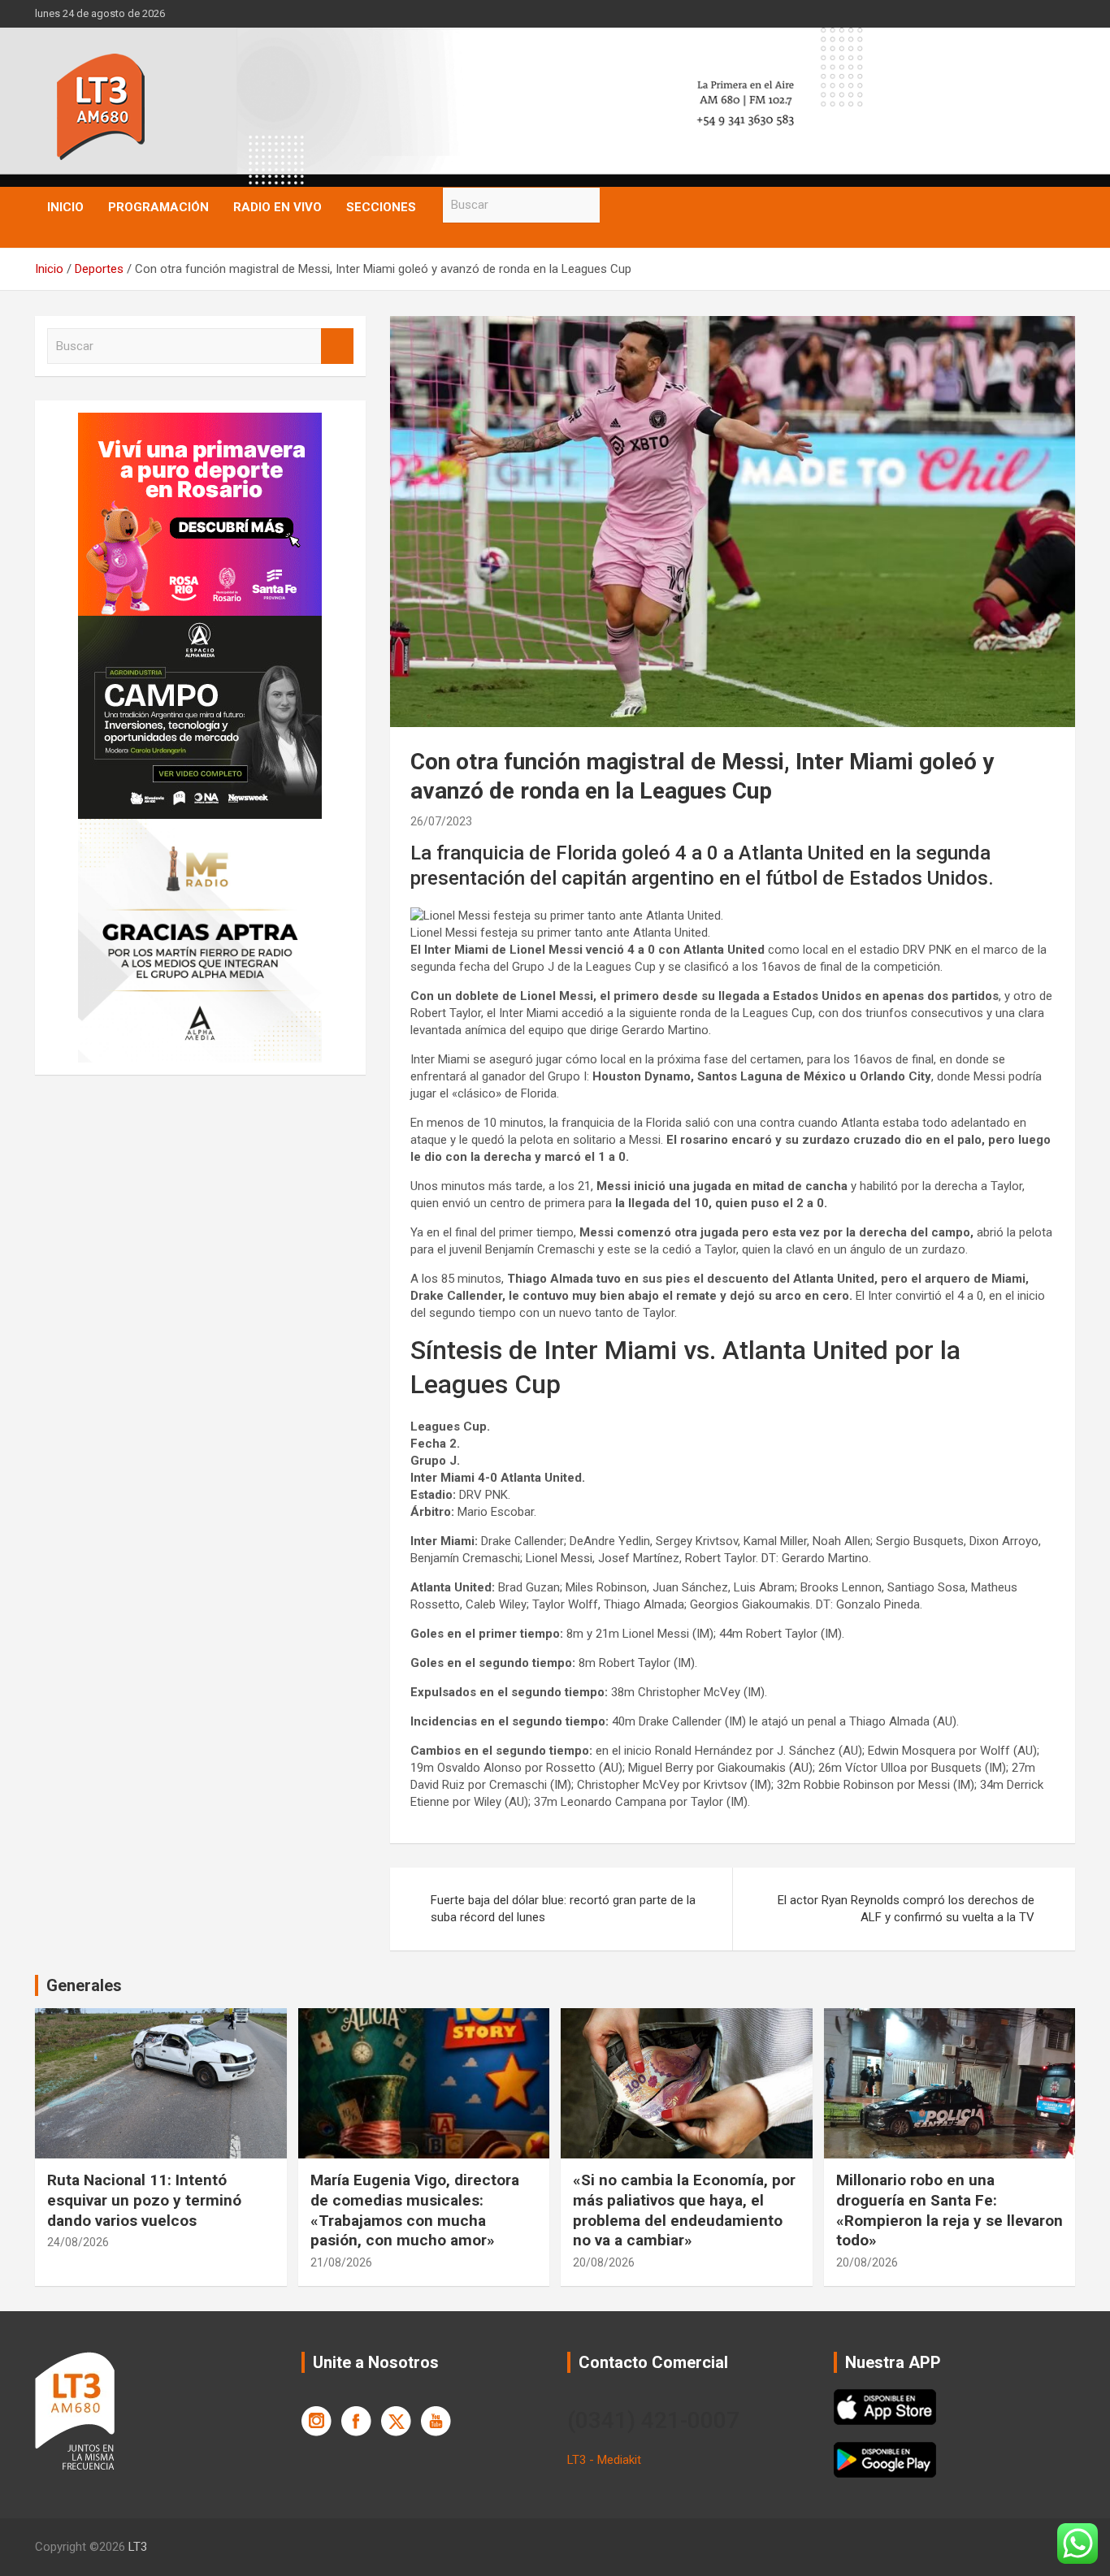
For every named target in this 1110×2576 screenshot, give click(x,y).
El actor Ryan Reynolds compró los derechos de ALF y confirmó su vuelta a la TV (906, 1909)
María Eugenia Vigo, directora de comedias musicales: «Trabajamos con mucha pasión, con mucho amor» (415, 2210)
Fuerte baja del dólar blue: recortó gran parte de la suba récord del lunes (563, 1909)
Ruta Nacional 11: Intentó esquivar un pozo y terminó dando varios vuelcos (144, 2200)
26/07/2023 (441, 821)
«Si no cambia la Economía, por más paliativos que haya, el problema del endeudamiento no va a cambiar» (684, 2210)
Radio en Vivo (277, 207)
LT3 (138, 2547)
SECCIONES (381, 207)
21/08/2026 (341, 2262)
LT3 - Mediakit (604, 2460)
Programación (158, 207)
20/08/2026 (604, 2262)
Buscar (616, 205)
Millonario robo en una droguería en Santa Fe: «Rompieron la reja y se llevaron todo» (950, 2210)
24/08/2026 (78, 2242)
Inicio (65, 207)
